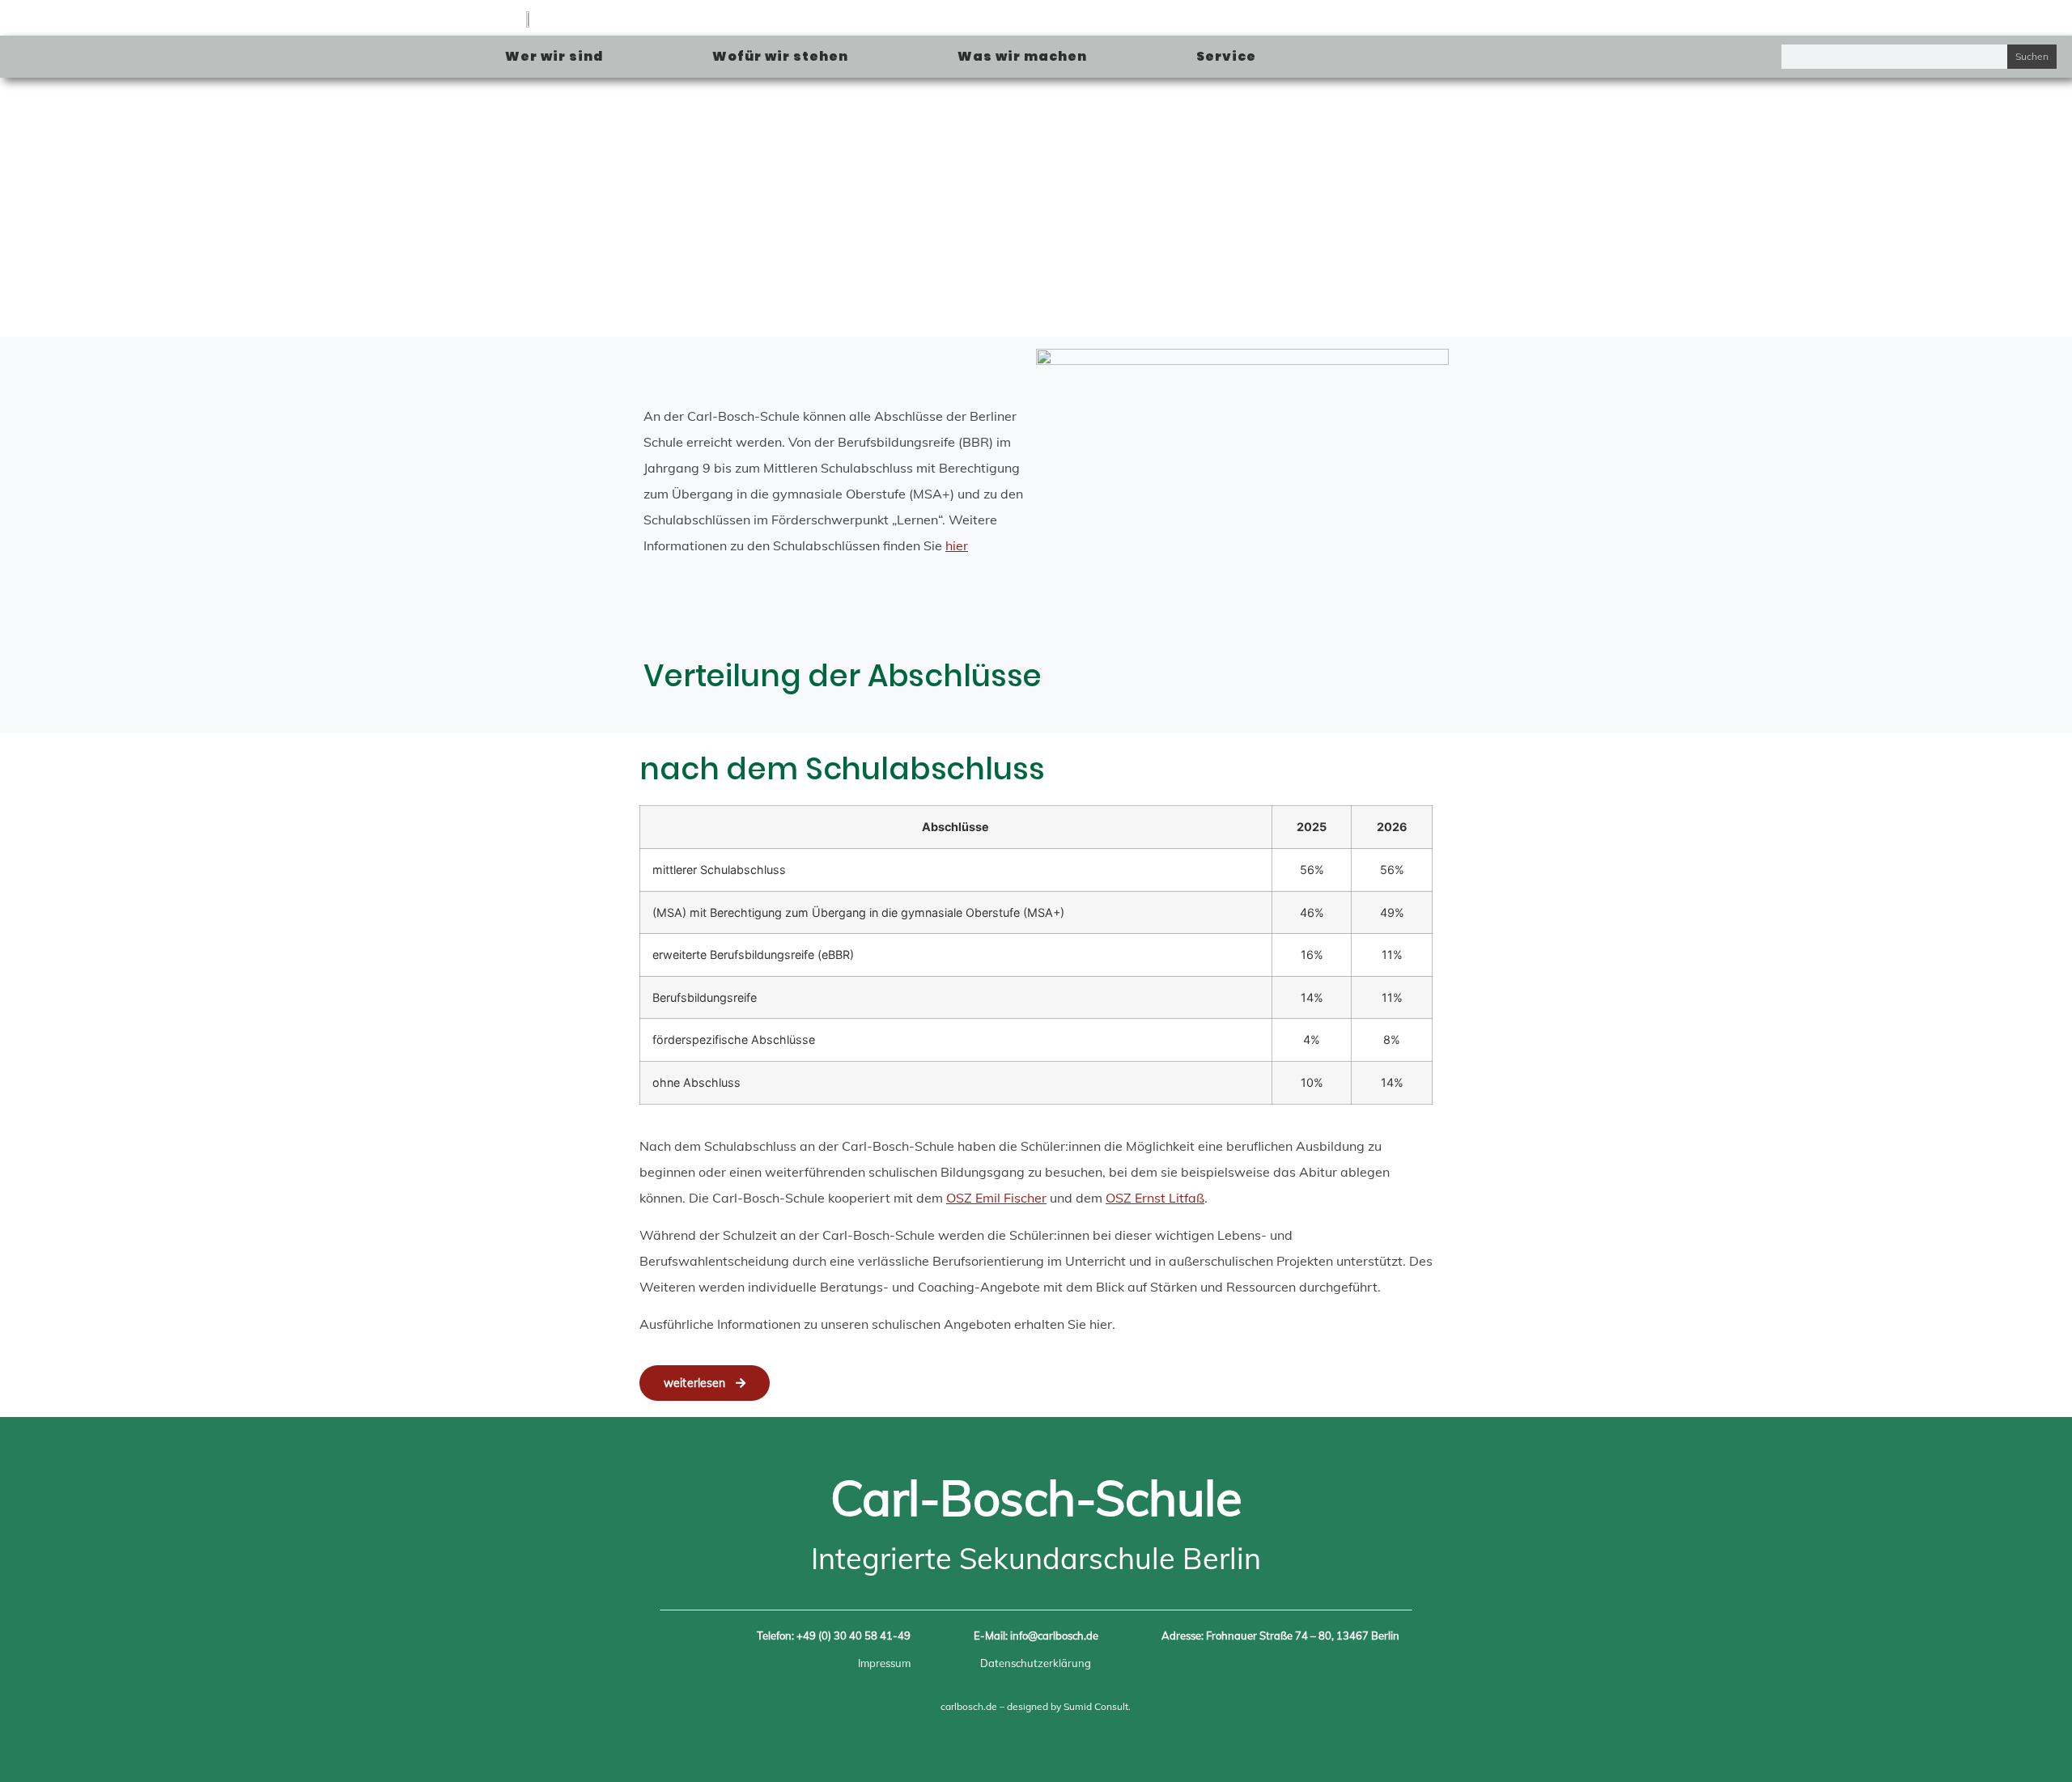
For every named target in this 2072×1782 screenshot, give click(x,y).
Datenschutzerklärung (1036, 1663)
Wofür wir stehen (780, 56)
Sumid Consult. (1097, 1706)
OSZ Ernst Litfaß (1155, 1198)
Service (1226, 56)
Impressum (884, 1663)
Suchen (2032, 56)
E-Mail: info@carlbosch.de (1036, 1636)
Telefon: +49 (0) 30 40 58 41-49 (834, 1636)
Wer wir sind (554, 56)
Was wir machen (1022, 56)
